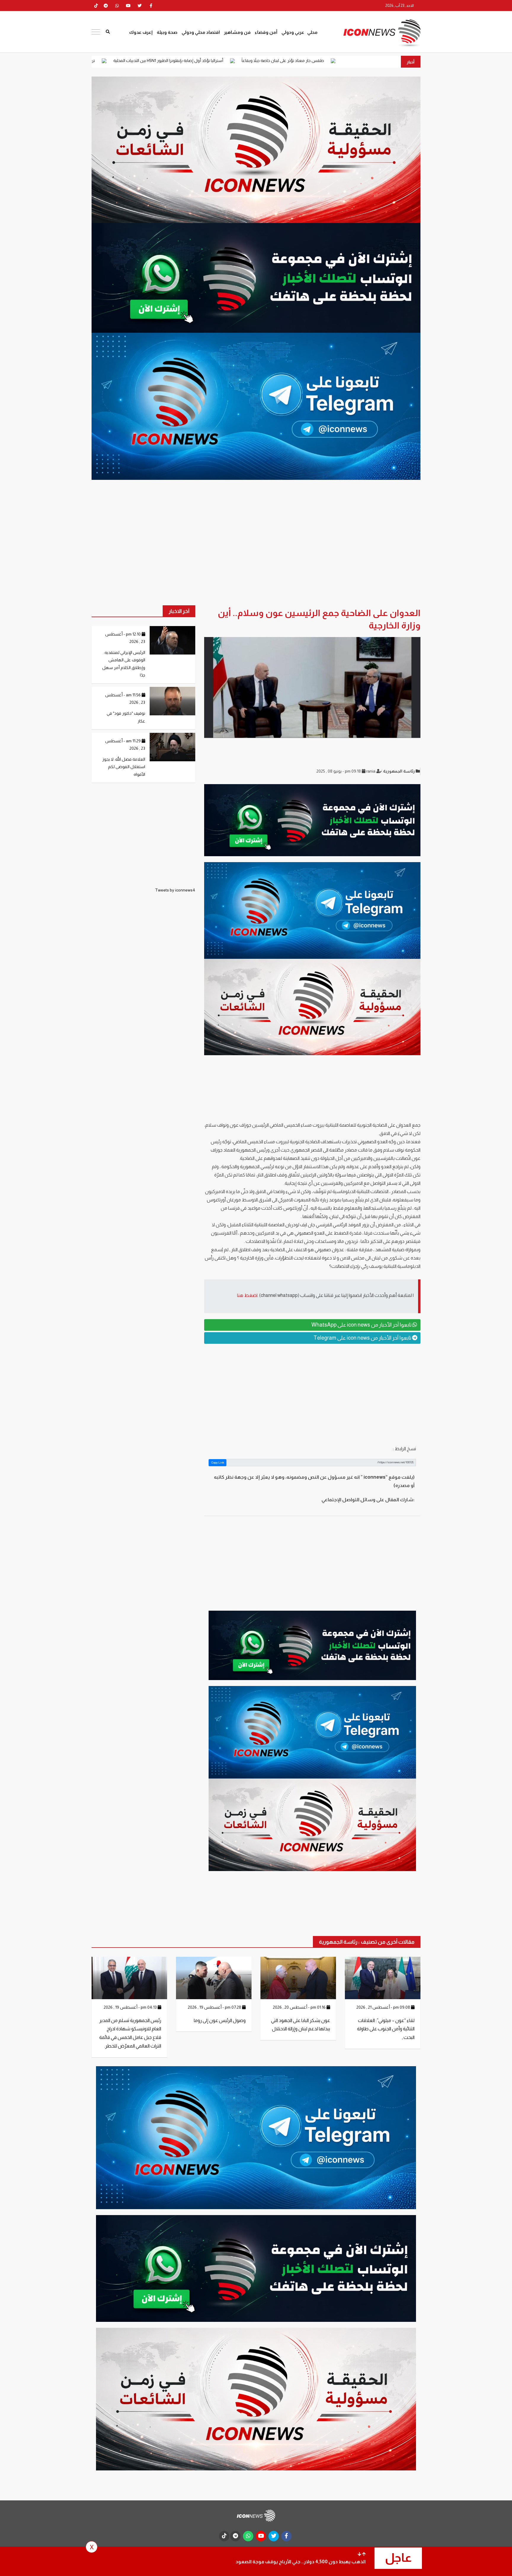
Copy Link (218, 1463)
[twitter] (140, 6)
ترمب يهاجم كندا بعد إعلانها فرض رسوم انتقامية (181, 61)
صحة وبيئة (167, 32)
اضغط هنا (247, 1295)
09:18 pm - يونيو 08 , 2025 (339, 771)
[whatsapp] (117, 6)
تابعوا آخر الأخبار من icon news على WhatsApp (362, 1325)
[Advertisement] (312, 1394)
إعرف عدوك (141, 32)
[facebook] (151, 6)
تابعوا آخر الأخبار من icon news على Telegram (363, 1338)
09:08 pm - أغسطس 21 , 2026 (384, 2007)
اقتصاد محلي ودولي (201, 32)
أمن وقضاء (266, 32)
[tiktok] (224, 2536)
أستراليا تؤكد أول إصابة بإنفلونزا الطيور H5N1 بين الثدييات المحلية (297, 61)
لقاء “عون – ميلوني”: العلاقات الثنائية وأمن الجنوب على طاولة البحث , (386, 2029)
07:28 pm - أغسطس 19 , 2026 (215, 2007)
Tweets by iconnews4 (175, 890)
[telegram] (106, 6)
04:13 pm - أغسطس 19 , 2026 (131, 2007)
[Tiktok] (96, 6)
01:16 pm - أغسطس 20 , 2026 (300, 2007)
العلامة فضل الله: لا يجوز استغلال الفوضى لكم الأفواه (124, 767)
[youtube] (128, 6)
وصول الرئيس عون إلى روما (220, 2020)
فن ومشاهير (237, 32)
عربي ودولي (293, 32)
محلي (312, 32)
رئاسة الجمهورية (399, 771)
